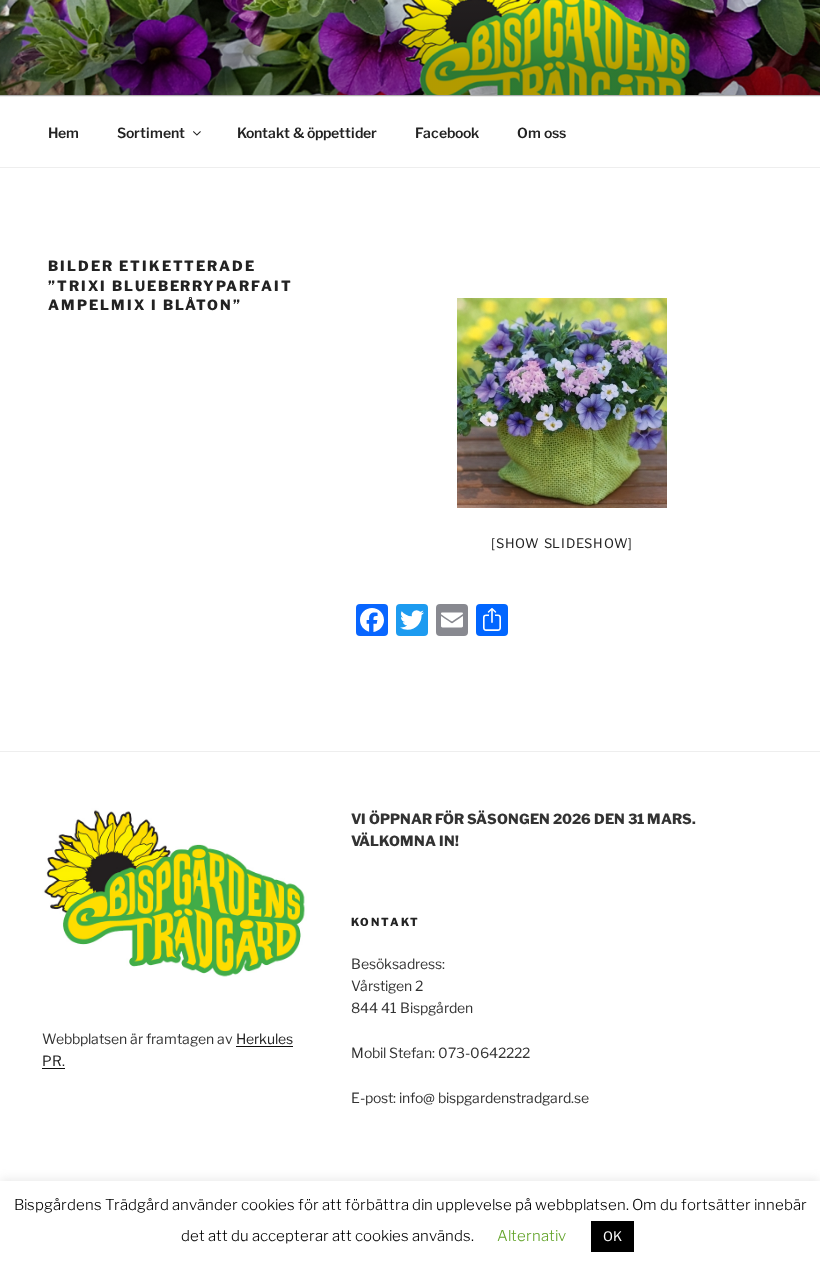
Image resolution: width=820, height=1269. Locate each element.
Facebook (447, 132)
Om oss (541, 132)
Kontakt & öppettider (307, 132)
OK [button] (612, 1236)
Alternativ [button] (531, 1236)
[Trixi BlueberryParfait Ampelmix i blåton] (562, 403)
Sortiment (151, 132)
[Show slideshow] (562, 543)
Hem (63, 132)
